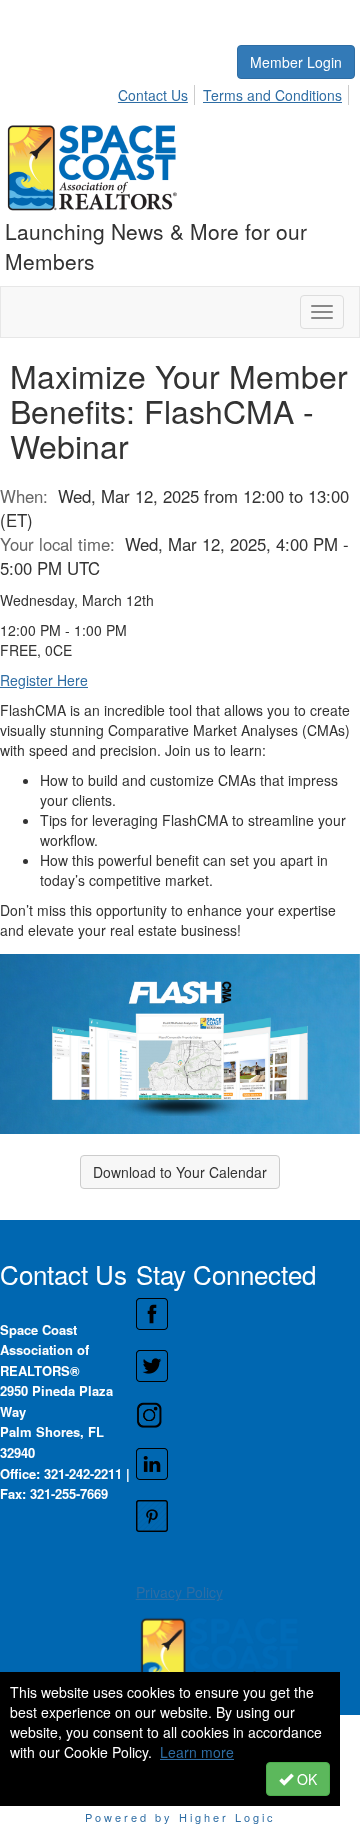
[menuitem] (158, 92)
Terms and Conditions (272, 95)
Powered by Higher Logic (180, 1817)
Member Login (296, 62)
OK (305, 1779)
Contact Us (153, 95)
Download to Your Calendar (180, 1172)
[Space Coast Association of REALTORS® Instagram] (247, 1415)
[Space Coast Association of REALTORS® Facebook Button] (247, 1314)
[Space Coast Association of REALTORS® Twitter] (247, 1366)
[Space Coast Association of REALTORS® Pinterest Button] (247, 1516)
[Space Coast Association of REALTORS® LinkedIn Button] (247, 1464)
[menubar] (235, 92)
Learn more (197, 1752)
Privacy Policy (179, 1592)
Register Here (44, 680)
